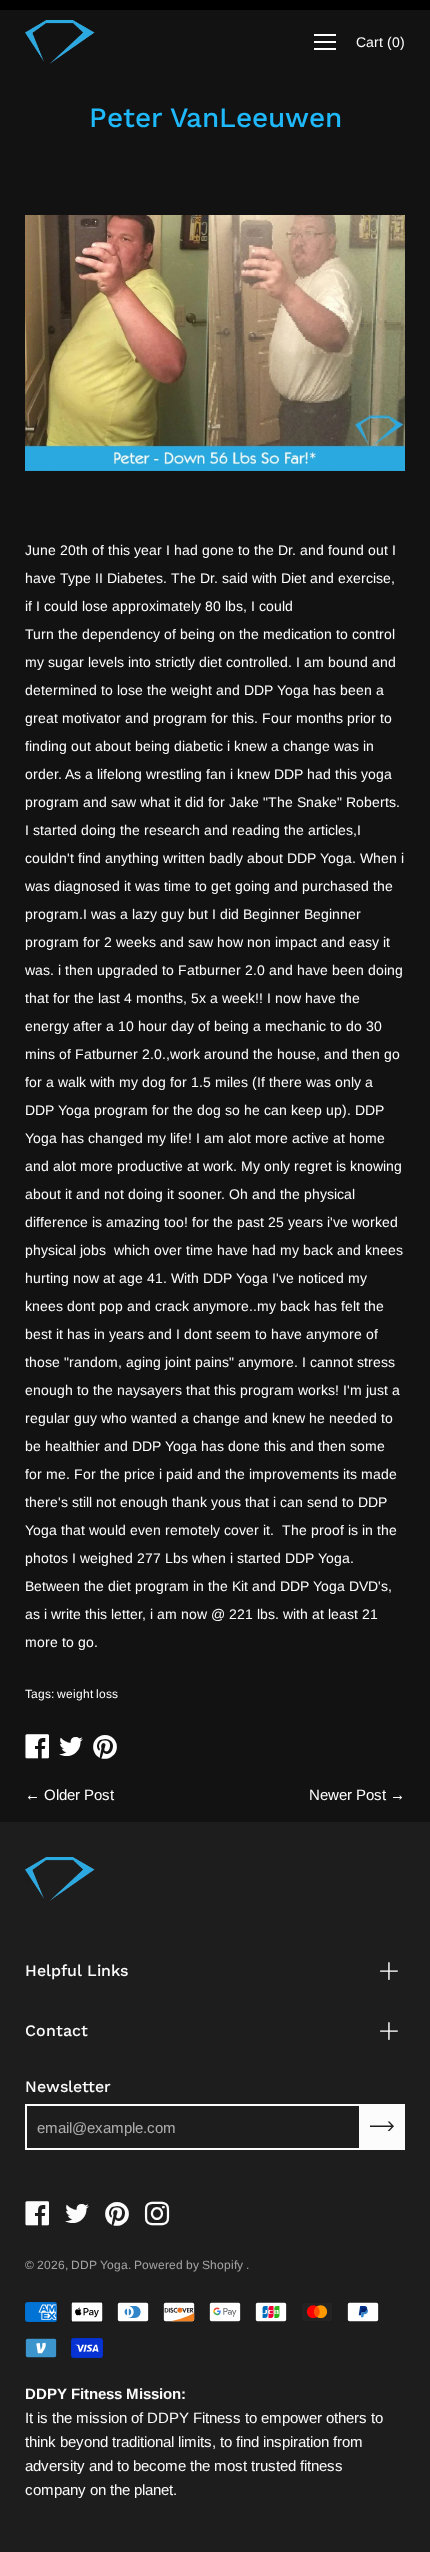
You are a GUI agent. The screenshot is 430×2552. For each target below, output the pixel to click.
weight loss (87, 1694)
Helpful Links (76, 1970)
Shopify (222, 2265)
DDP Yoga (99, 2265)
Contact (56, 2030)
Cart (380, 42)
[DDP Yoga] (60, 42)
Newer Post (347, 1794)
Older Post (79, 1794)
